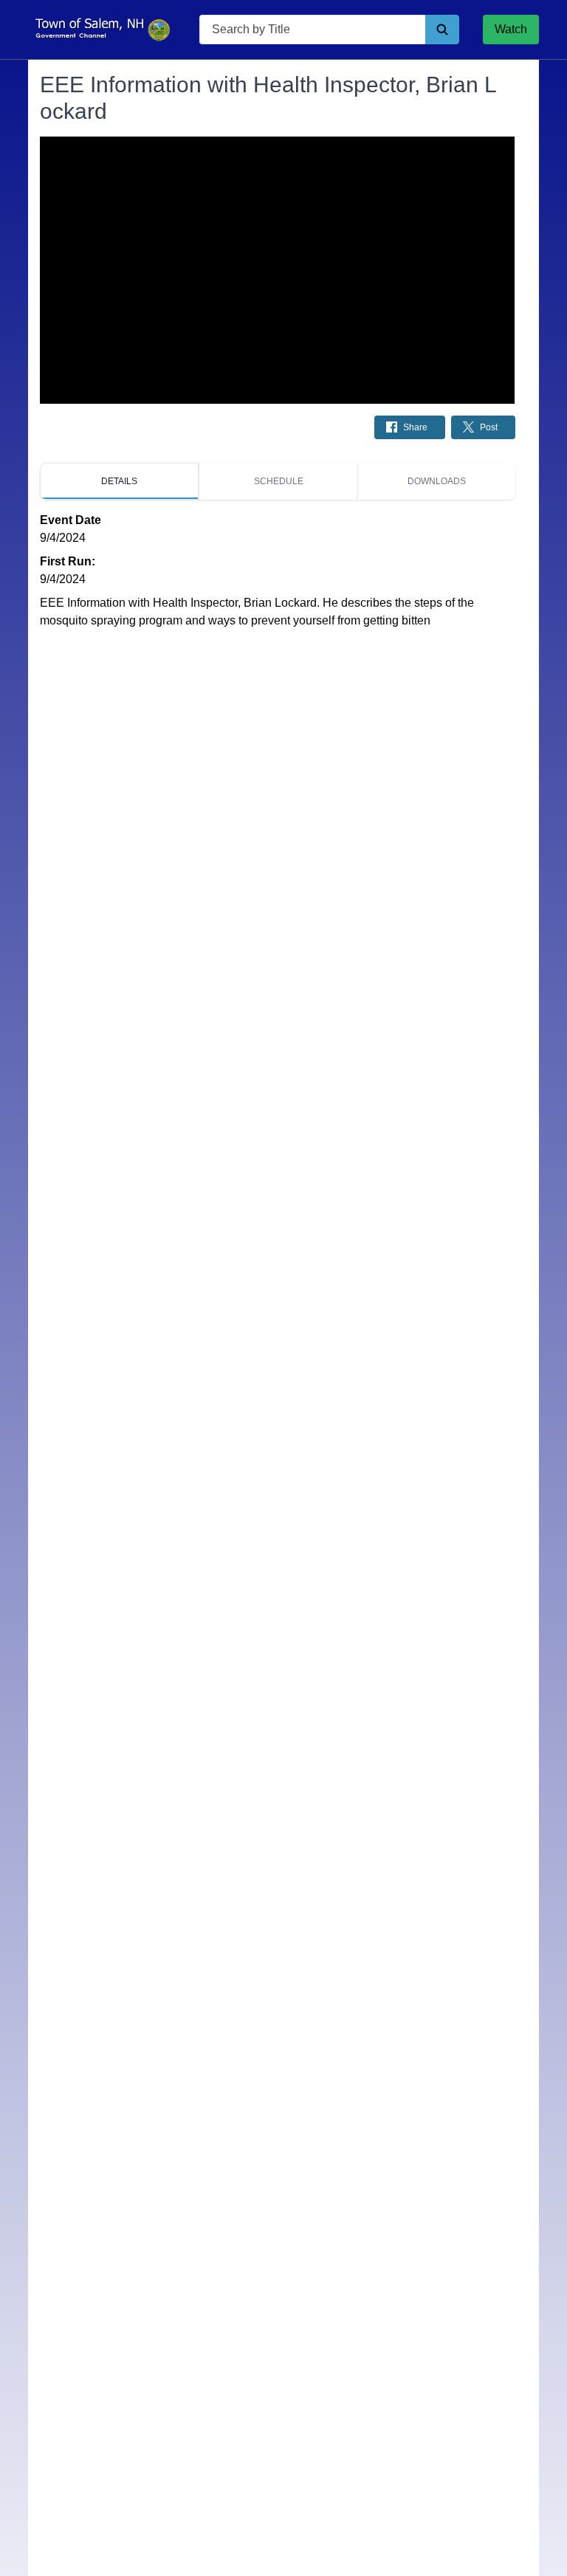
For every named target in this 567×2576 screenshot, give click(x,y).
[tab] (119, 481)
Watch (511, 29)
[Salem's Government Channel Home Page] (102, 30)
